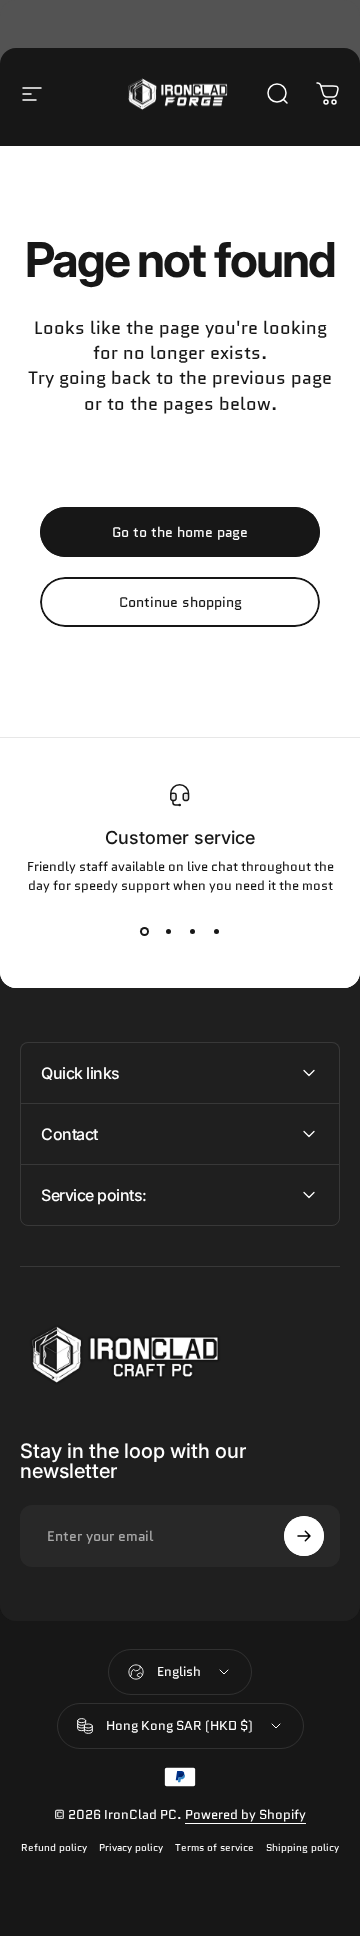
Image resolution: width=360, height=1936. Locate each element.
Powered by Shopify (245, 1814)
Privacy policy (131, 1847)
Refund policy (54, 1847)
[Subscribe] (304, 1536)
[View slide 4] (216, 931)
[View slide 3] (192, 931)
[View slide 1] (144, 931)
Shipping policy (302, 1847)
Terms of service (214, 1847)
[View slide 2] (168, 931)
